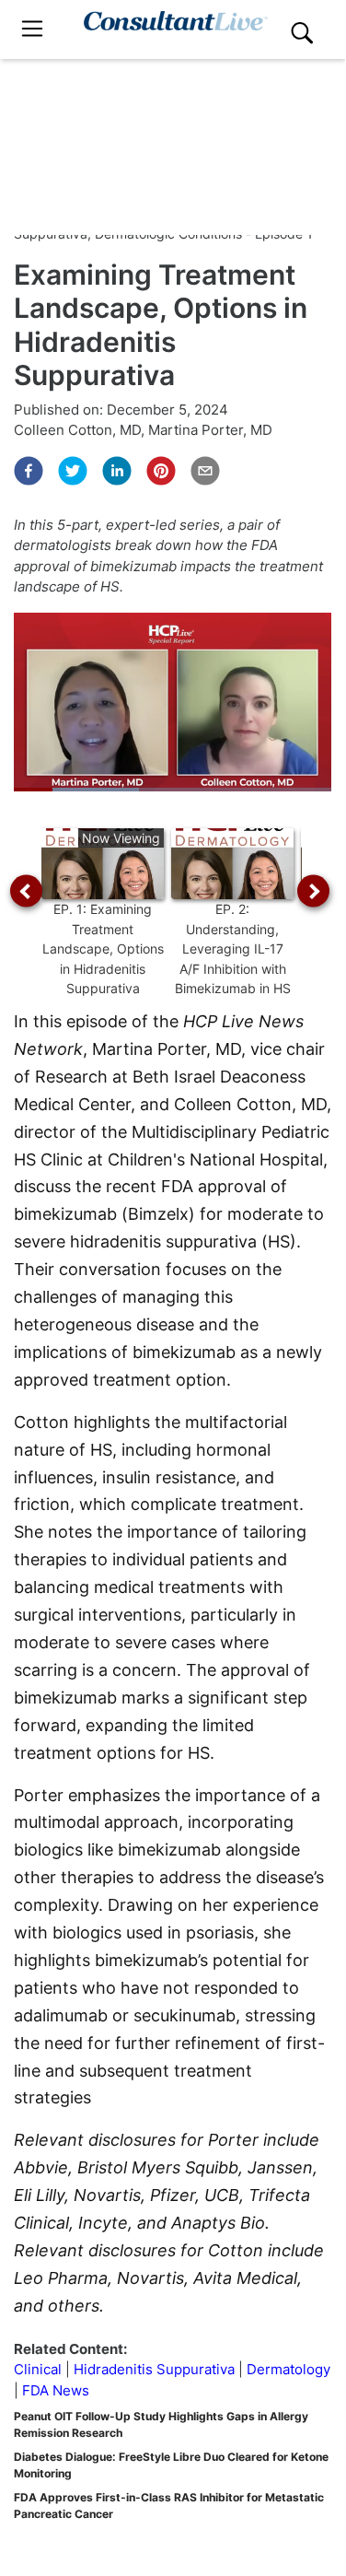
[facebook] (29, 471)
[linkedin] (117, 471)
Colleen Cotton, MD (77, 430)
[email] (205, 471)
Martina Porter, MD (210, 430)
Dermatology (288, 2369)
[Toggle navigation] (32, 29)
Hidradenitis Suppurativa (154, 2369)
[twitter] (73, 471)
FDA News (56, 2390)
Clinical (38, 2369)
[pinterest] (161, 471)
